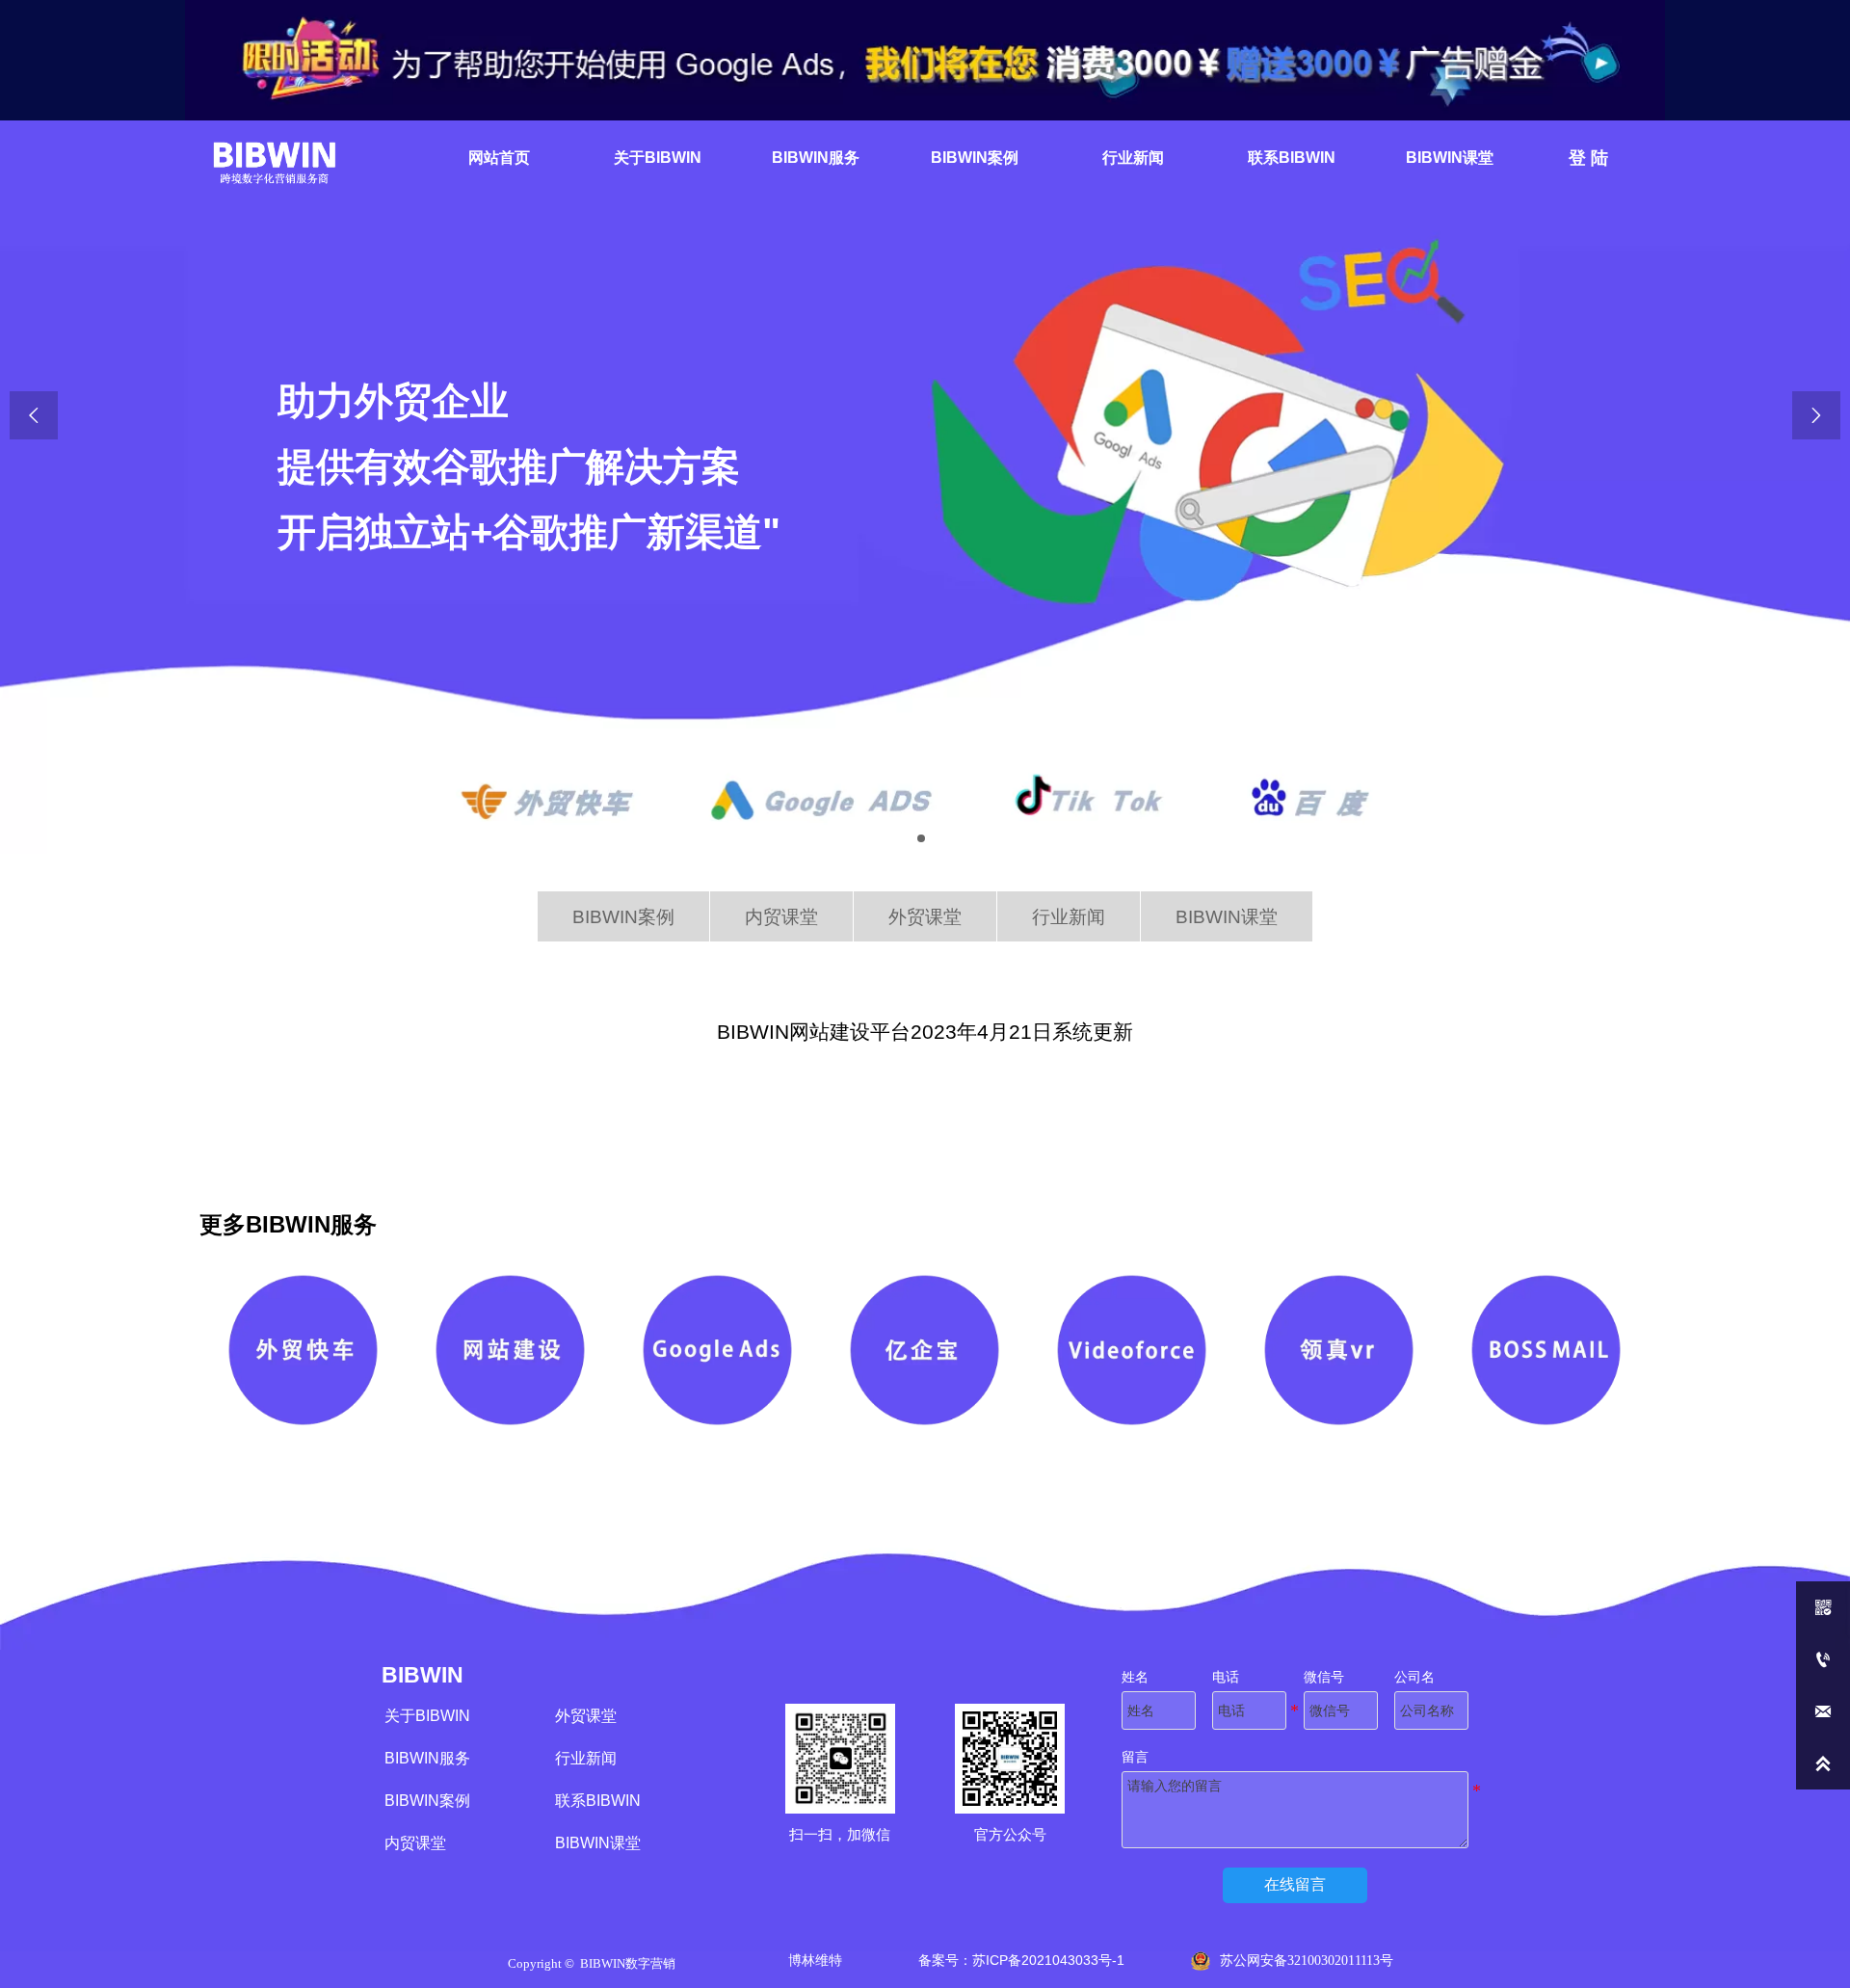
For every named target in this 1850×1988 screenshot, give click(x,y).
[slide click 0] (921, 838)
